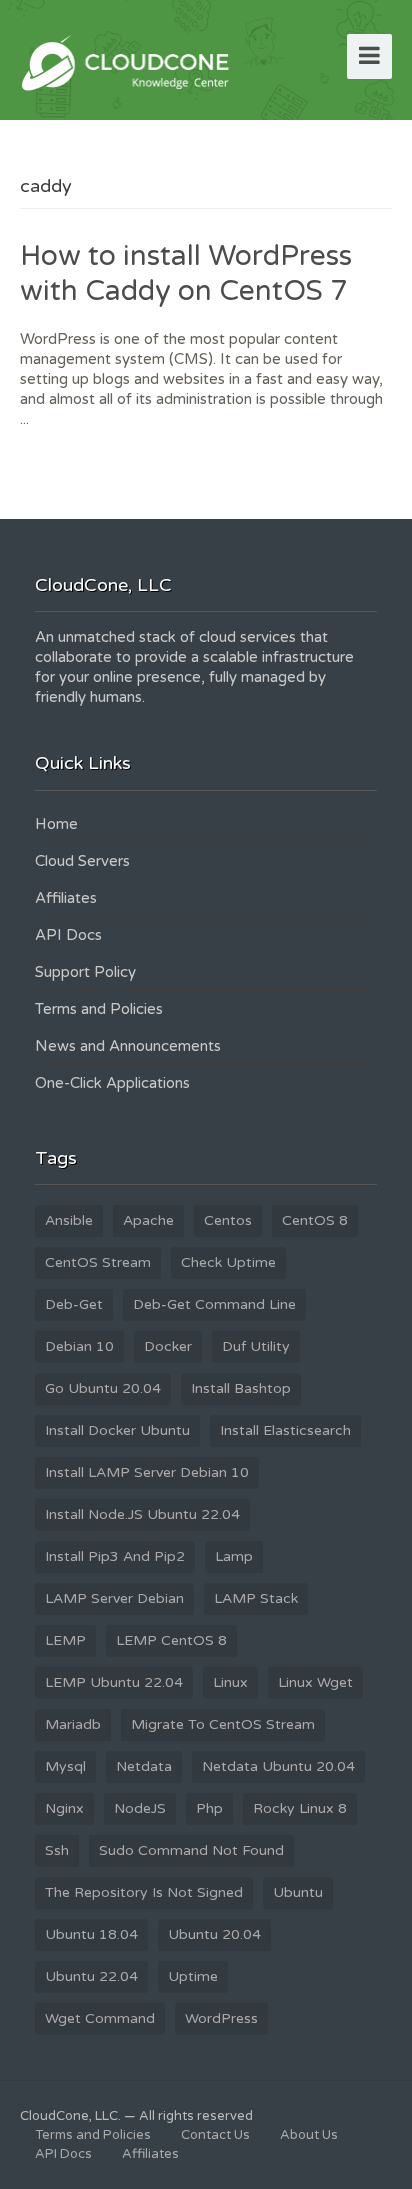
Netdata (144, 1766)
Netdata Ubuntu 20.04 (278, 1766)
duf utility (256, 1346)
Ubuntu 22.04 (91, 1976)
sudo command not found (191, 1850)
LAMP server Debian (114, 1598)
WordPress (221, 2018)
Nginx (64, 1808)
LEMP (65, 1640)
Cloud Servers (82, 861)
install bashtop (241, 1388)
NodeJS (140, 1808)
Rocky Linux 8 (300, 1808)
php (209, 1808)
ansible (69, 1220)
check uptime (228, 1262)
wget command (100, 2018)
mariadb (73, 1724)
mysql (65, 1766)
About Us (309, 2135)
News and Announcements (128, 1046)
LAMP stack (256, 1598)
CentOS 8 (315, 1220)
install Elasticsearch (285, 1430)
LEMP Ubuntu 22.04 (114, 1682)
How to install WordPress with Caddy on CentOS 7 (186, 273)
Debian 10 (79, 1346)
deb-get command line (214, 1304)
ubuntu (298, 1892)
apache (148, 1220)
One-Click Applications (112, 1083)
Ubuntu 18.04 (91, 1934)
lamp (234, 1556)
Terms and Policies (99, 1009)
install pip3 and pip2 (115, 1556)
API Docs (68, 935)
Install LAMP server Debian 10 (147, 1472)
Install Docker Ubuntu (117, 1430)
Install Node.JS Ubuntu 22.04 (142, 1514)
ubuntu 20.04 (214, 1934)
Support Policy (85, 972)
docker (168, 1346)
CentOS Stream (98, 1262)
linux (230, 1682)
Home (56, 824)
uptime (193, 1976)
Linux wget (315, 1682)
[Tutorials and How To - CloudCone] (128, 61)
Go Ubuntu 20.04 (103, 1388)
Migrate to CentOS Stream (223, 1724)
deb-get (74, 1304)
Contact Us (215, 2135)
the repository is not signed (144, 1892)
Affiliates (66, 898)
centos (228, 1220)
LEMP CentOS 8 (171, 1640)
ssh (57, 1850)
